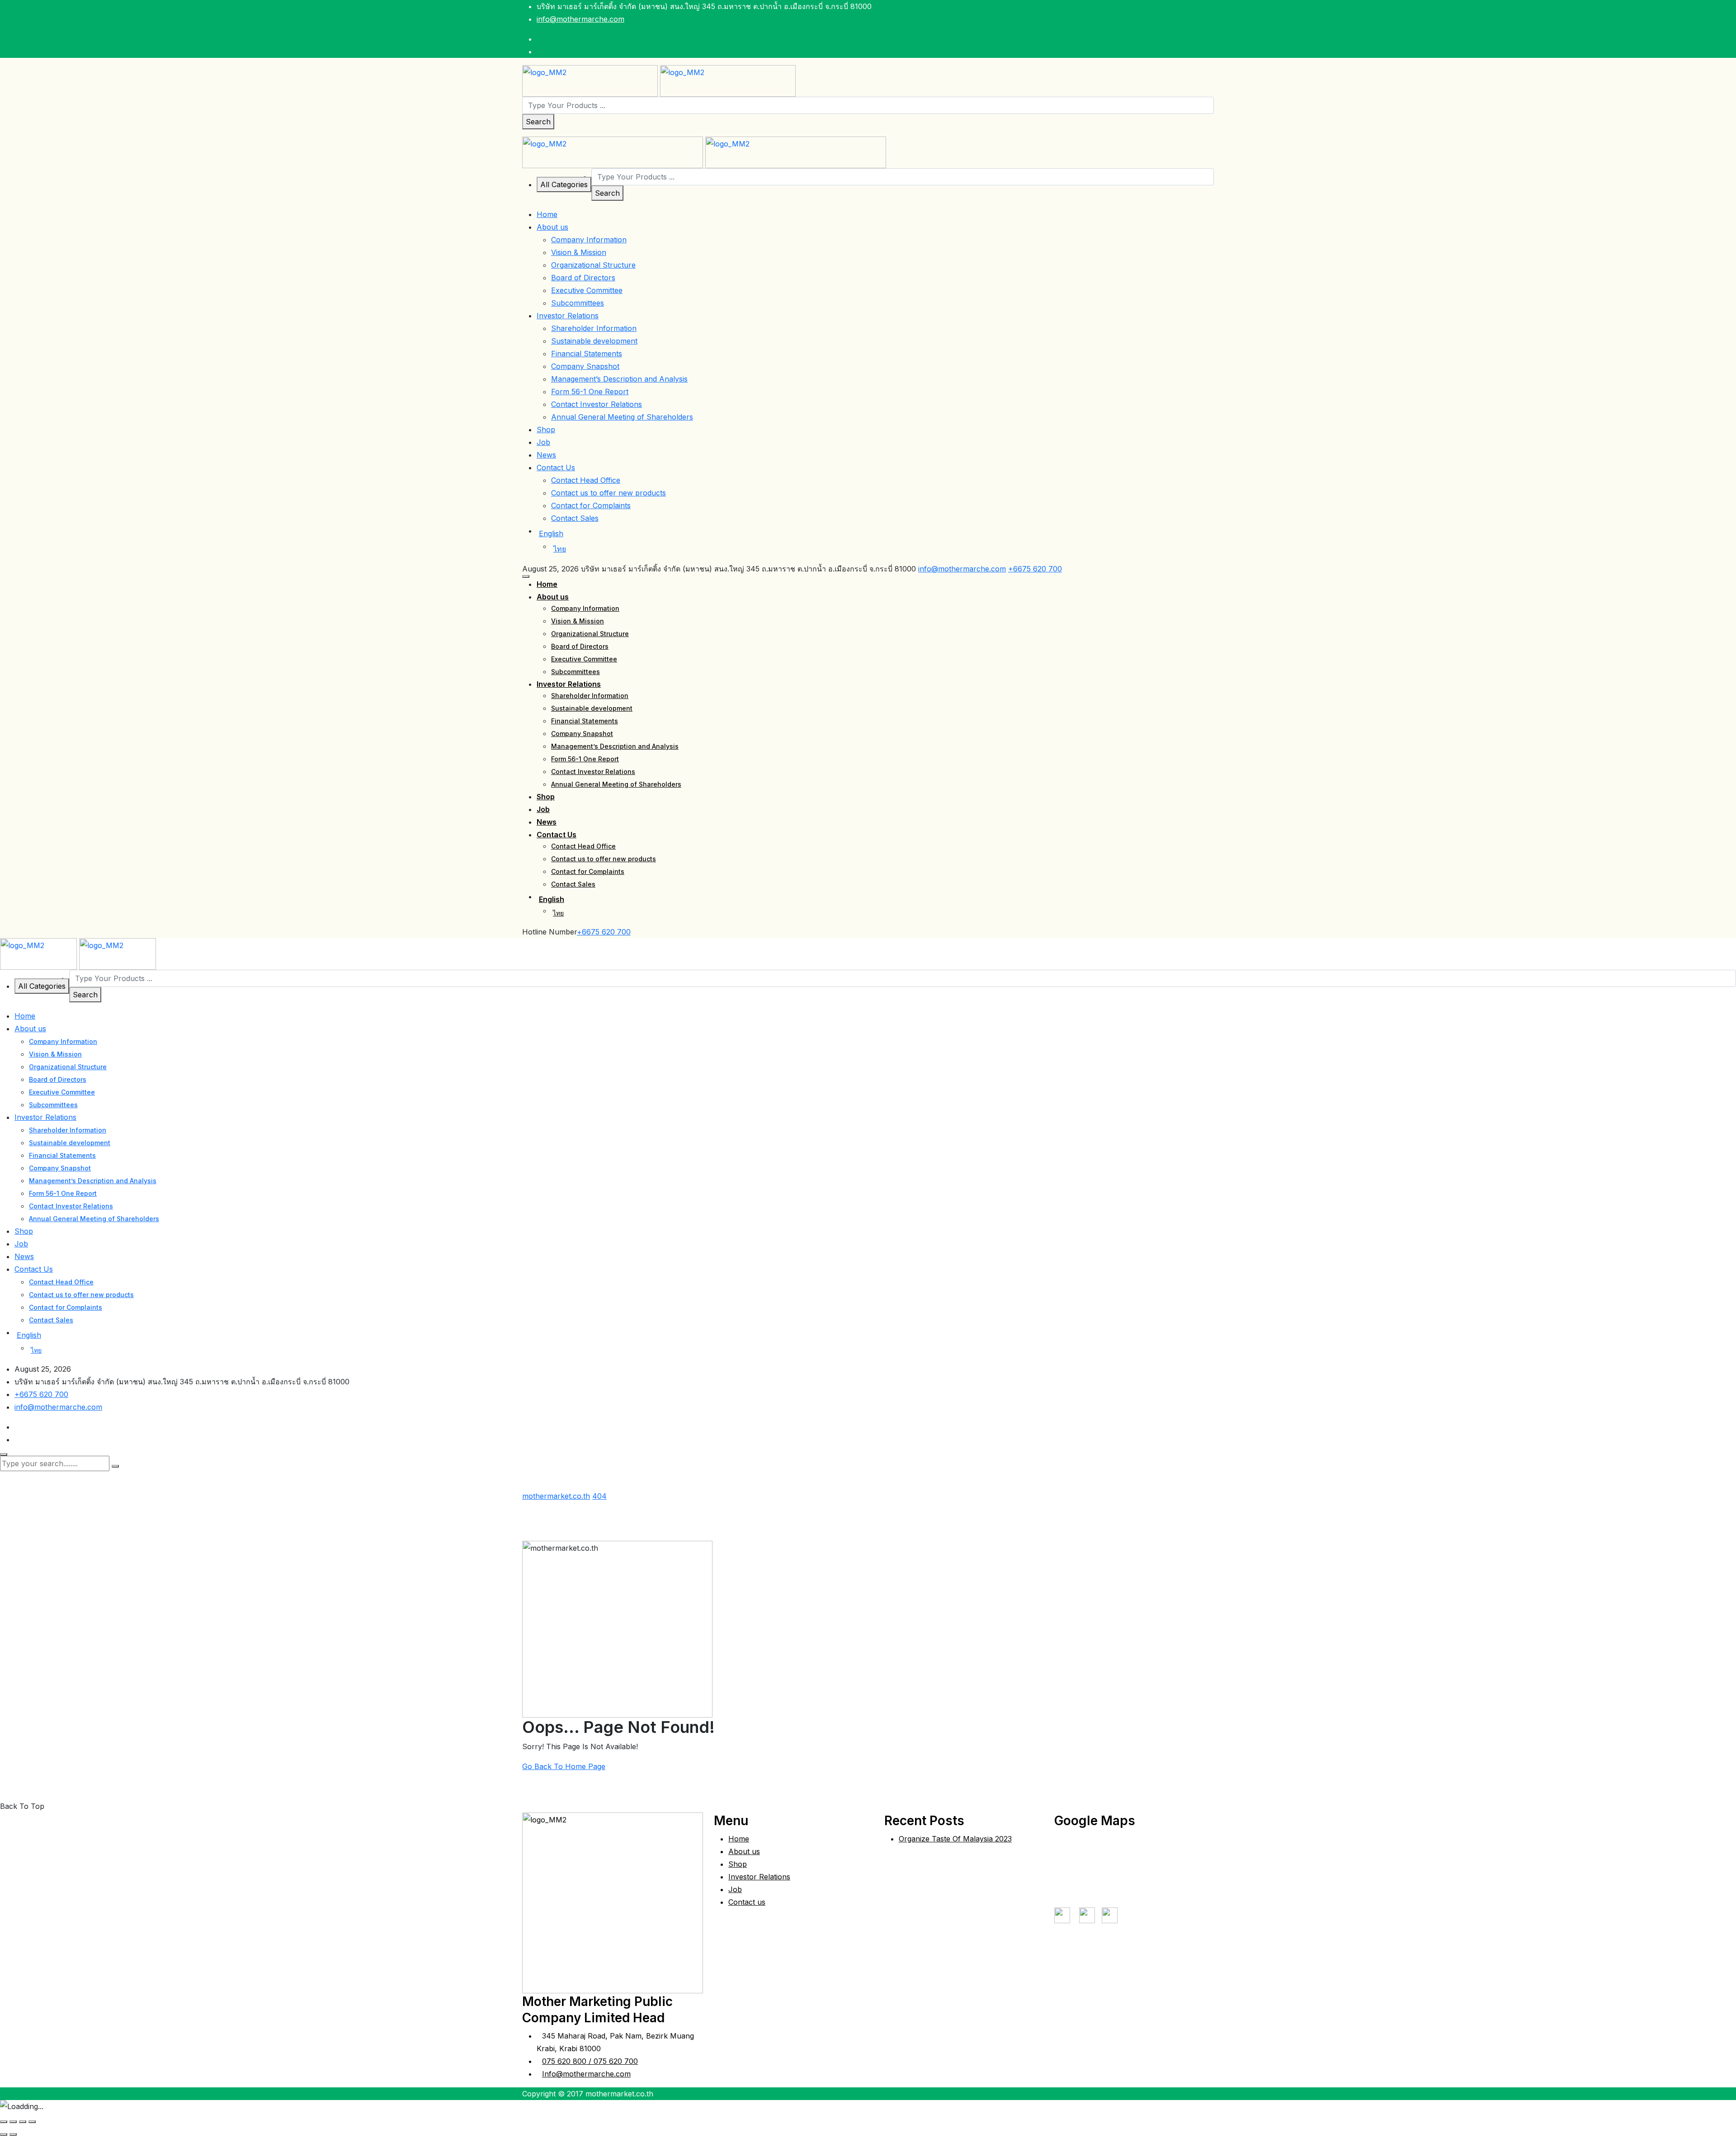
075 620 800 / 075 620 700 (590, 2061)
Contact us (747, 1902)
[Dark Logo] (590, 80)
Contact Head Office (586, 480)
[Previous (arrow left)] (4, 2134)
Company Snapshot (585, 366)
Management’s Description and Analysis (619, 379)
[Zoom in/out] (4, 2122)
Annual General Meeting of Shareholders (622, 417)
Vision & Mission (579, 252)
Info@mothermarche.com (586, 2074)
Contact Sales (575, 518)
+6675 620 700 (1035, 569)
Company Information (589, 240)
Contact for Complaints (591, 505)
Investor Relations (568, 316)
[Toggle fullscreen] (13, 2122)
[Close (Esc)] (32, 2122)
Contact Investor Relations (597, 404)
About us (552, 227)
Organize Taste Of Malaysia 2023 (955, 1839)
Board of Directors (583, 278)
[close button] (4, 1454)
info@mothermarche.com (580, 19)
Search (538, 122)
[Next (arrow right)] (13, 2134)
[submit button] (115, 1466)
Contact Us (556, 467)
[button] (526, 576)
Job (543, 442)
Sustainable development (594, 341)
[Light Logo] (728, 80)
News (546, 455)
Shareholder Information (594, 328)
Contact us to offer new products (609, 493)
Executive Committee (587, 290)
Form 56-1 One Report (590, 392)
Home (547, 214)
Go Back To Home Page (564, 1766)
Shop (546, 429)
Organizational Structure (593, 265)
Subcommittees (578, 303)
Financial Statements (587, 354)
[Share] (23, 2122)
